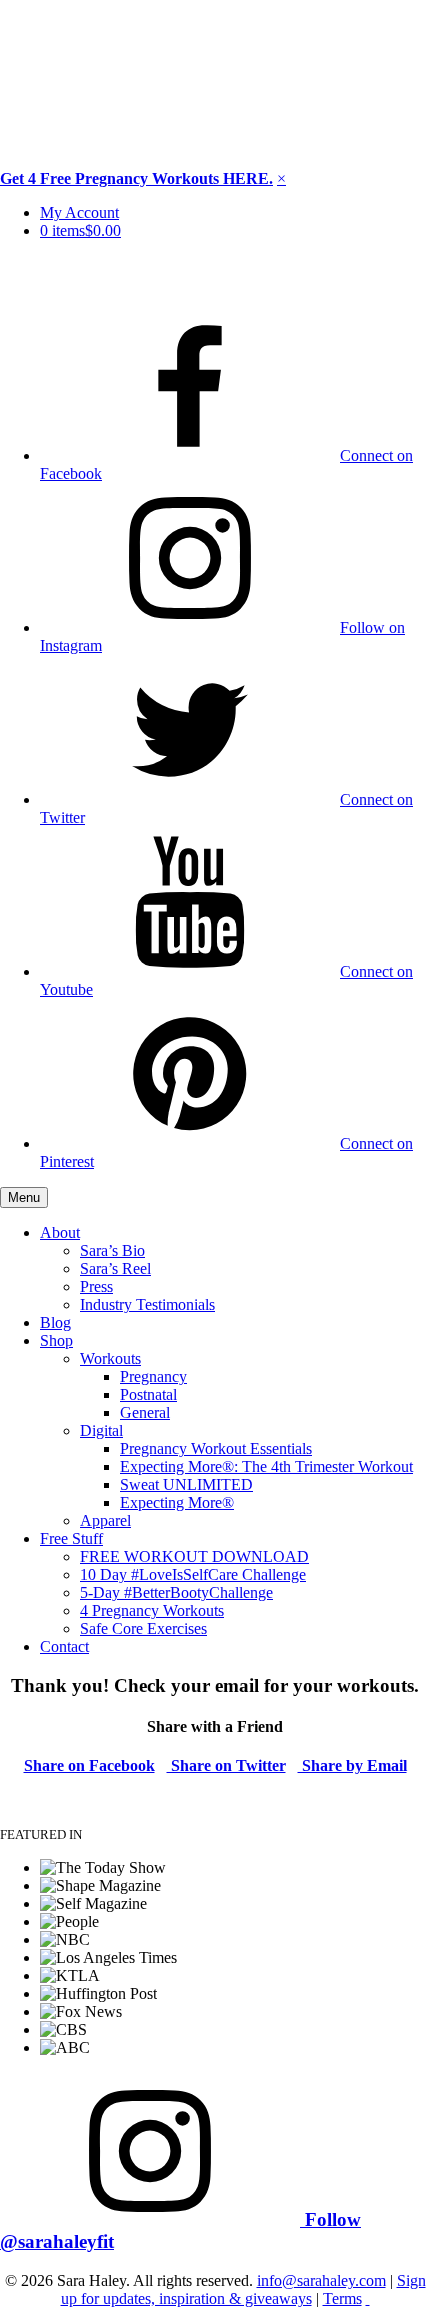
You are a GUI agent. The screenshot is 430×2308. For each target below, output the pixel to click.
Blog (55, 1322)
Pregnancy (153, 1376)
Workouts (110, 1358)
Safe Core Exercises (143, 1628)
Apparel (105, 1520)
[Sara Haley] (80, 285)
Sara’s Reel (115, 1268)
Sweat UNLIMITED (186, 1484)
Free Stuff (71, 1538)
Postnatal (148, 1394)
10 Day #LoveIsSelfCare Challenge (193, 1574)
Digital (101, 1430)
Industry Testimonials (147, 1304)
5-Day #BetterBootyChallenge (176, 1592)
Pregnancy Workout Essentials (216, 1448)
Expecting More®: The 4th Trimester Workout (266, 1466)
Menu (24, 1197)
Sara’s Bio (112, 1250)
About (60, 1232)
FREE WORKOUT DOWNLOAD (194, 1556)
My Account (79, 212)
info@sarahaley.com (321, 2280)
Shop (56, 1340)
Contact (64, 1646)
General (145, 1412)
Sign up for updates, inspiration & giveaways (243, 2289)
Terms (342, 2298)
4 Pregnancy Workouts (152, 1610)
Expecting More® (177, 1502)
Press (96, 1286)
